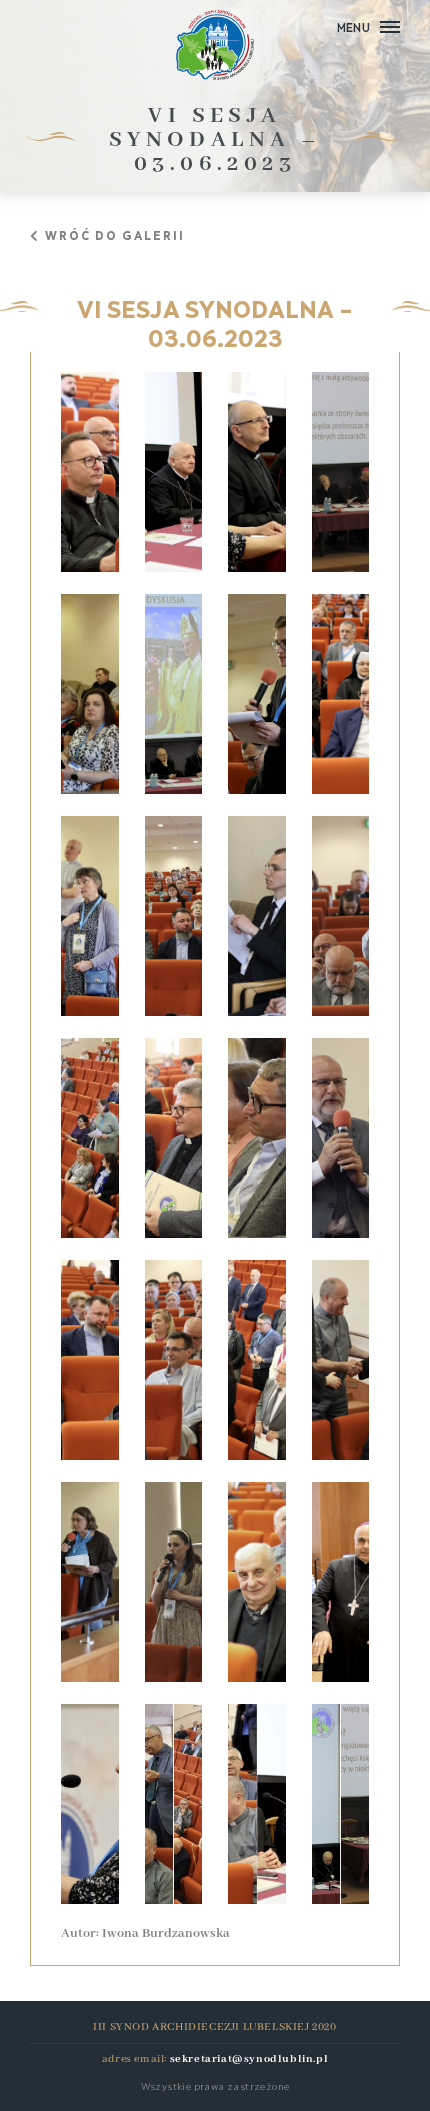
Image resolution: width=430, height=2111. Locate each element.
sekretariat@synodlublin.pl (249, 2059)
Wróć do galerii (115, 234)
